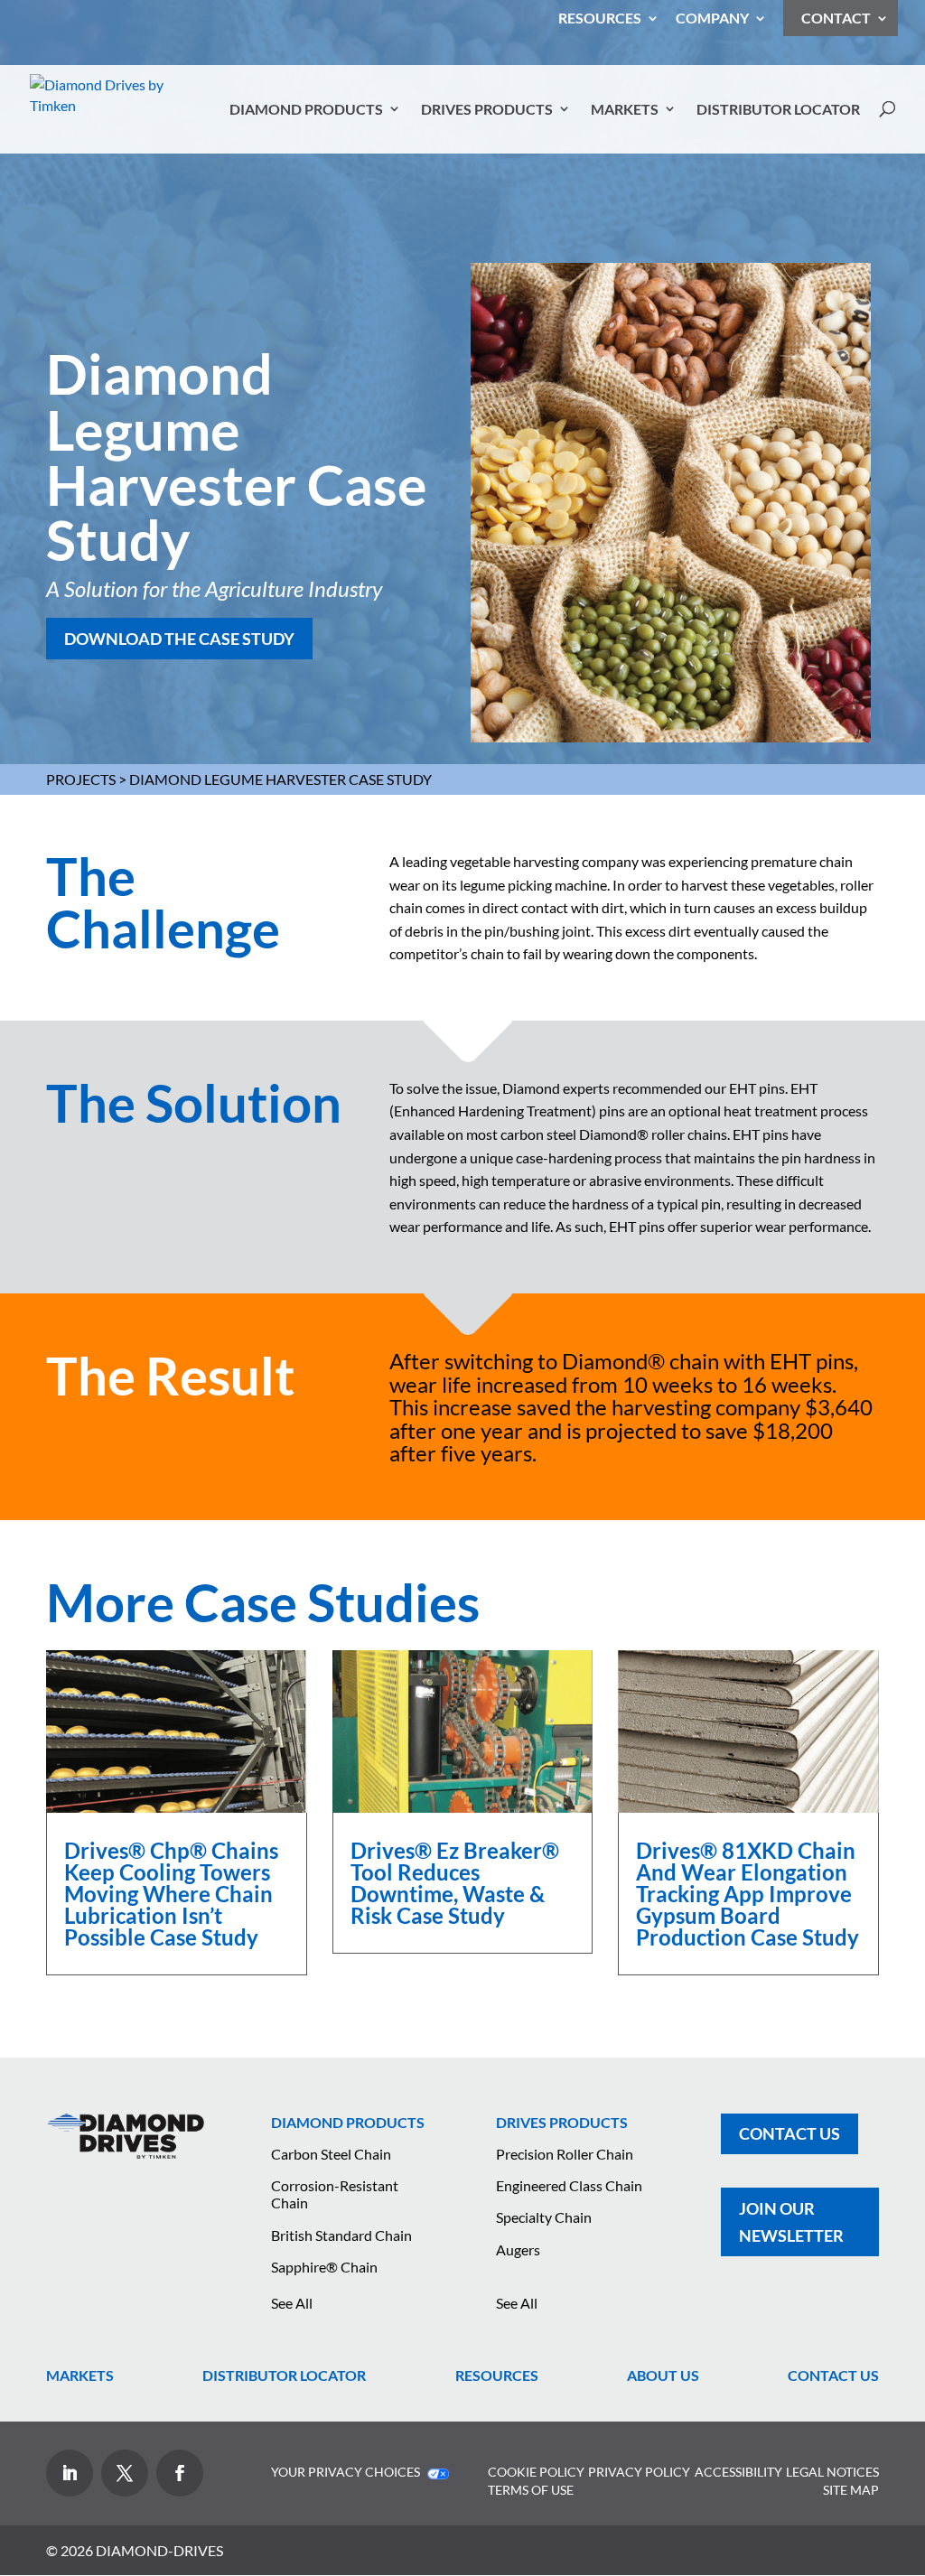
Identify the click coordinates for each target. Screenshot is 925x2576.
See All (292, 2303)
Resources (600, 19)
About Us (663, 2375)
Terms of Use (531, 2490)
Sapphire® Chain (324, 2267)
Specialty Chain (544, 2217)
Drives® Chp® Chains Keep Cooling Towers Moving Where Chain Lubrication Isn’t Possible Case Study (171, 1894)
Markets (625, 109)
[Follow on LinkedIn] (70, 2473)
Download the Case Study (179, 639)
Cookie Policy (536, 2472)
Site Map (851, 2490)
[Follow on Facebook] (180, 2473)
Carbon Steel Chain (331, 2154)
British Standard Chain (341, 2235)
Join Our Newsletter (791, 2222)
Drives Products (487, 109)
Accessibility (738, 2472)
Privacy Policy (639, 2472)
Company (712, 19)
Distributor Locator (778, 109)
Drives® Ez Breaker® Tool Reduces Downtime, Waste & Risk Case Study (455, 1883)
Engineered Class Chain (569, 2185)
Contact (836, 18)
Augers (518, 2249)
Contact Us (790, 2133)
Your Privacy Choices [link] (347, 2472)
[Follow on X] (125, 2473)
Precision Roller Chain (565, 2154)
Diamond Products (306, 109)
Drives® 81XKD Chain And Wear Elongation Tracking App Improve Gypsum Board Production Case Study (747, 1894)
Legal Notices (832, 2472)
